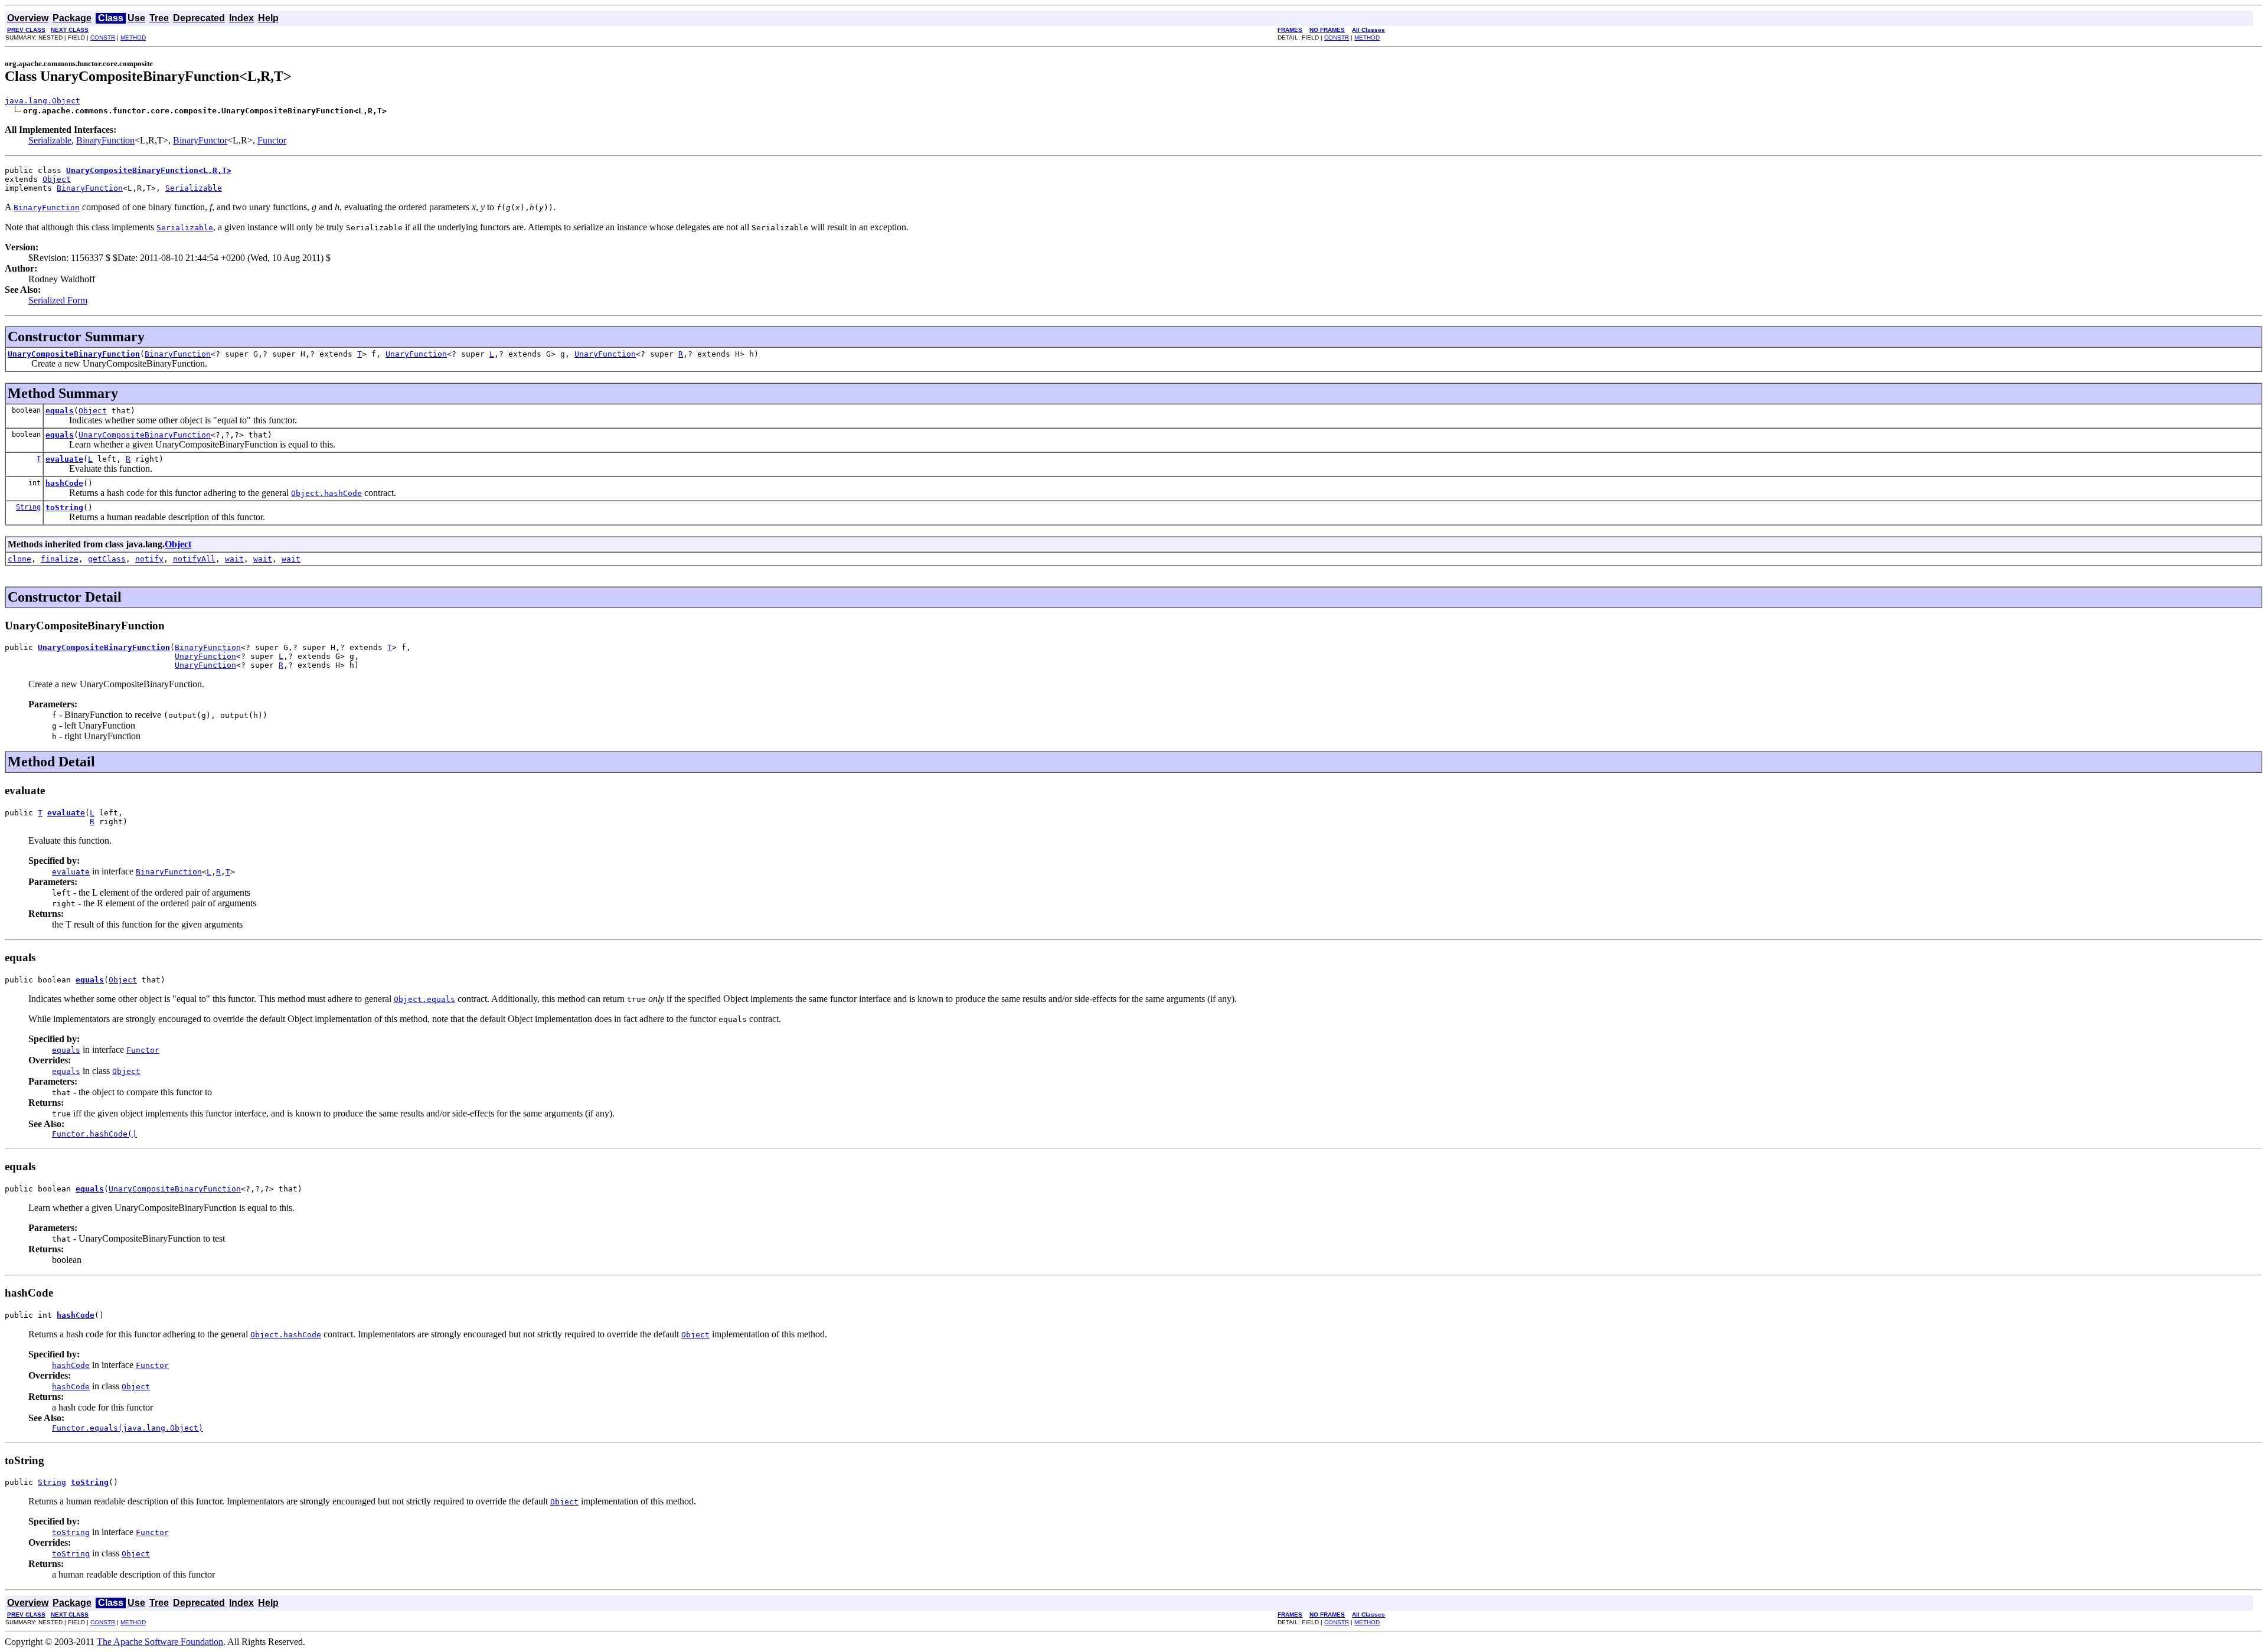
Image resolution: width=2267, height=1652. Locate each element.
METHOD (133, 37)
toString (64, 507)
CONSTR (103, 37)
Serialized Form (58, 300)
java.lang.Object (43, 101)
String (28, 507)
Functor (272, 140)
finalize (60, 559)
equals (60, 411)
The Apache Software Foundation (160, 1642)
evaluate (64, 459)
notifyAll (194, 559)
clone (19, 559)
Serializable (50, 140)
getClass (107, 559)
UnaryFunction (416, 354)
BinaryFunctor (200, 140)
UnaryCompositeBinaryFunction (74, 354)
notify (149, 559)
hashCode (64, 483)
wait (234, 559)
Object (57, 179)
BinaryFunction (105, 140)
